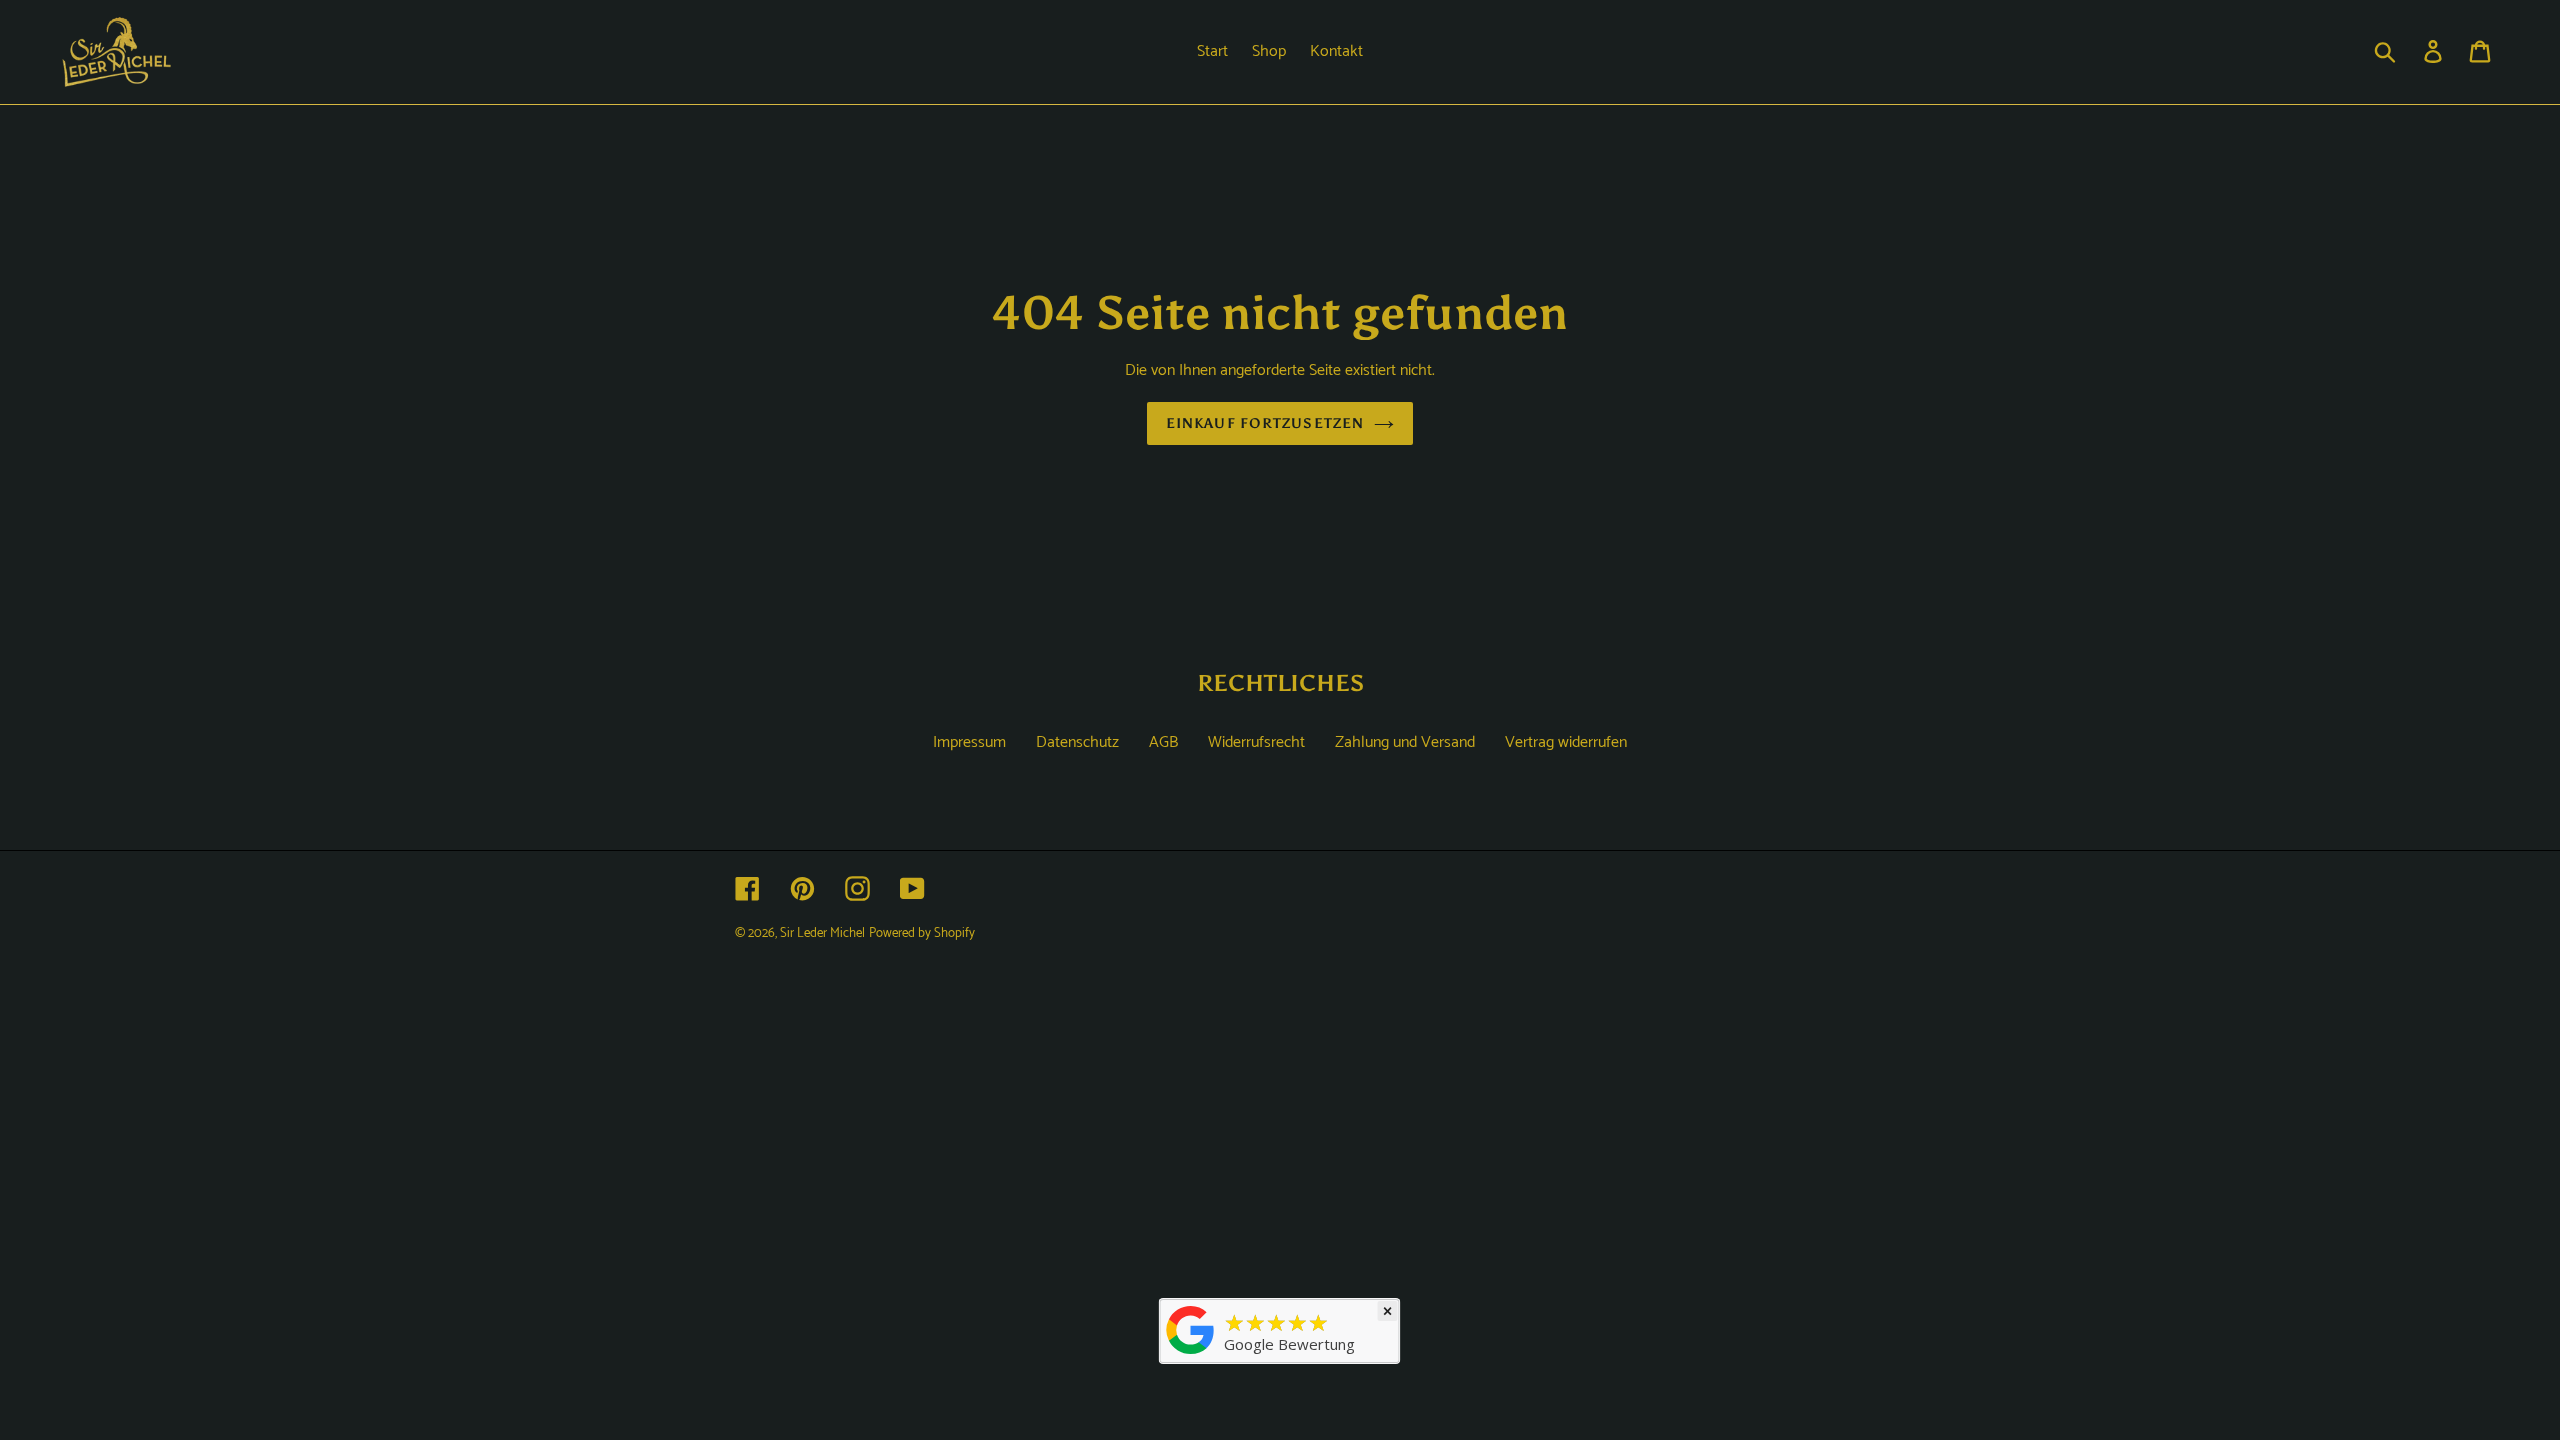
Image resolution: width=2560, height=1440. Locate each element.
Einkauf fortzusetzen (1265, 423)
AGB (1163, 742)
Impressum (969, 742)
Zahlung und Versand (1405, 742)
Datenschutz (1077, 742)
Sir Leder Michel (822, 933)
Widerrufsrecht (1256, 742)
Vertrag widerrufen (1566, 742)
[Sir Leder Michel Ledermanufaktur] (1191, 1354)
